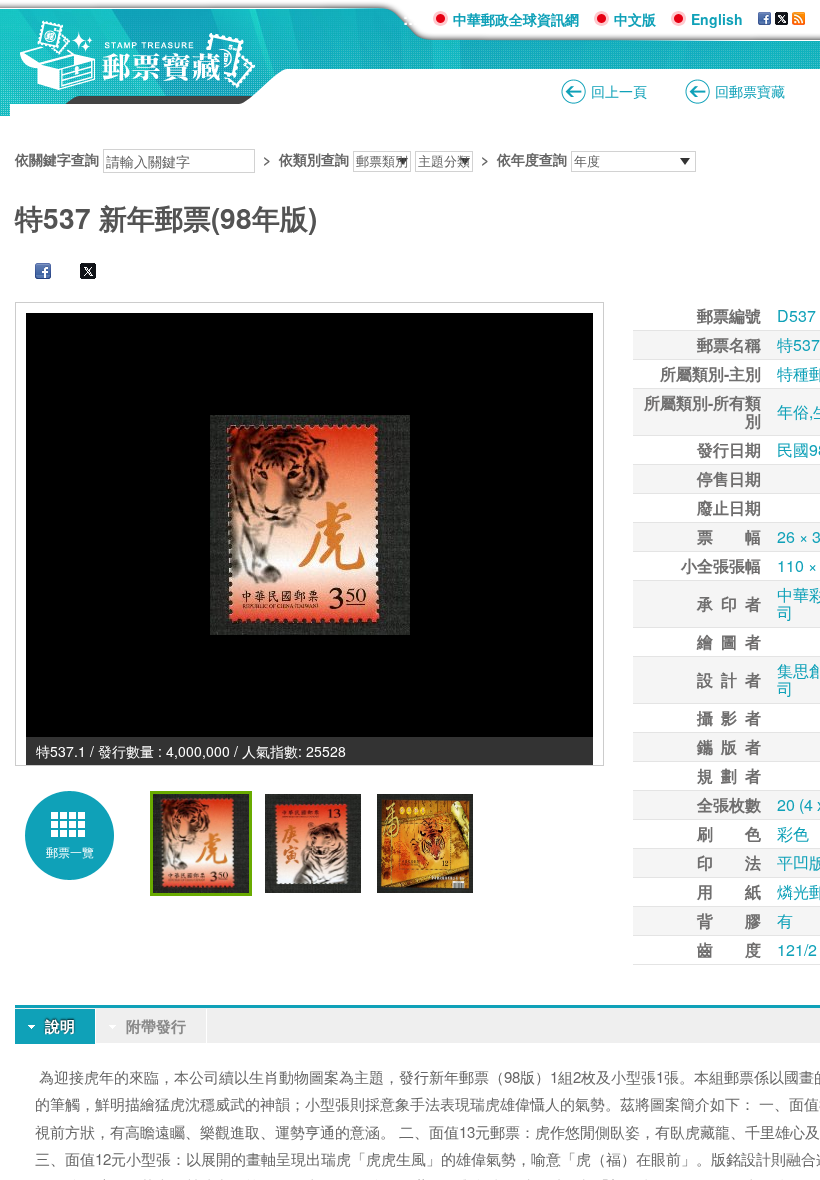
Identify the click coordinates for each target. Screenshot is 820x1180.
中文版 (635, 19)
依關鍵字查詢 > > (291, 159)
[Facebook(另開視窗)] (764, 19)
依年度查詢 (532, 159)
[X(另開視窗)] (781, 19)
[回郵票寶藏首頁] (138, 79)
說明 (60, 1026)
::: (410, 18)
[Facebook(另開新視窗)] (33, 273)
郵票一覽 (70, 851)
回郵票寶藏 (750, 91)
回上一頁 (619, 91)
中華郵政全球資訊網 (516, 19)
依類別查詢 (314, 159)
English (717, 19)
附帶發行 (156, 1026)
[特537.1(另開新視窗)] (309, 525)
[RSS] (798, 19)
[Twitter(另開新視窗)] (78, 273)
